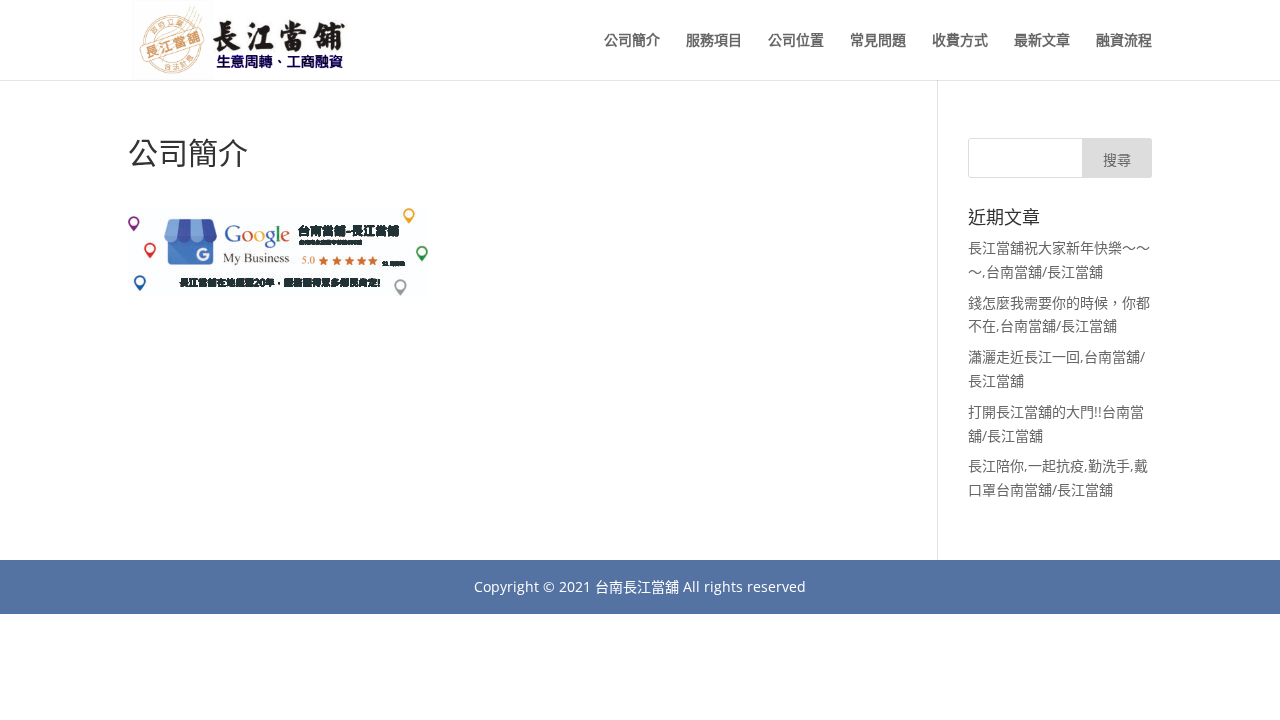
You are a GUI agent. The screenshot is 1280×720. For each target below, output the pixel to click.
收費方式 (960, 41)
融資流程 (1124, 41)
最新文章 (1042, 41)
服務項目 (714, 41)
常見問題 (878, 41)
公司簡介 (632, 41)
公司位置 (796, 41)
